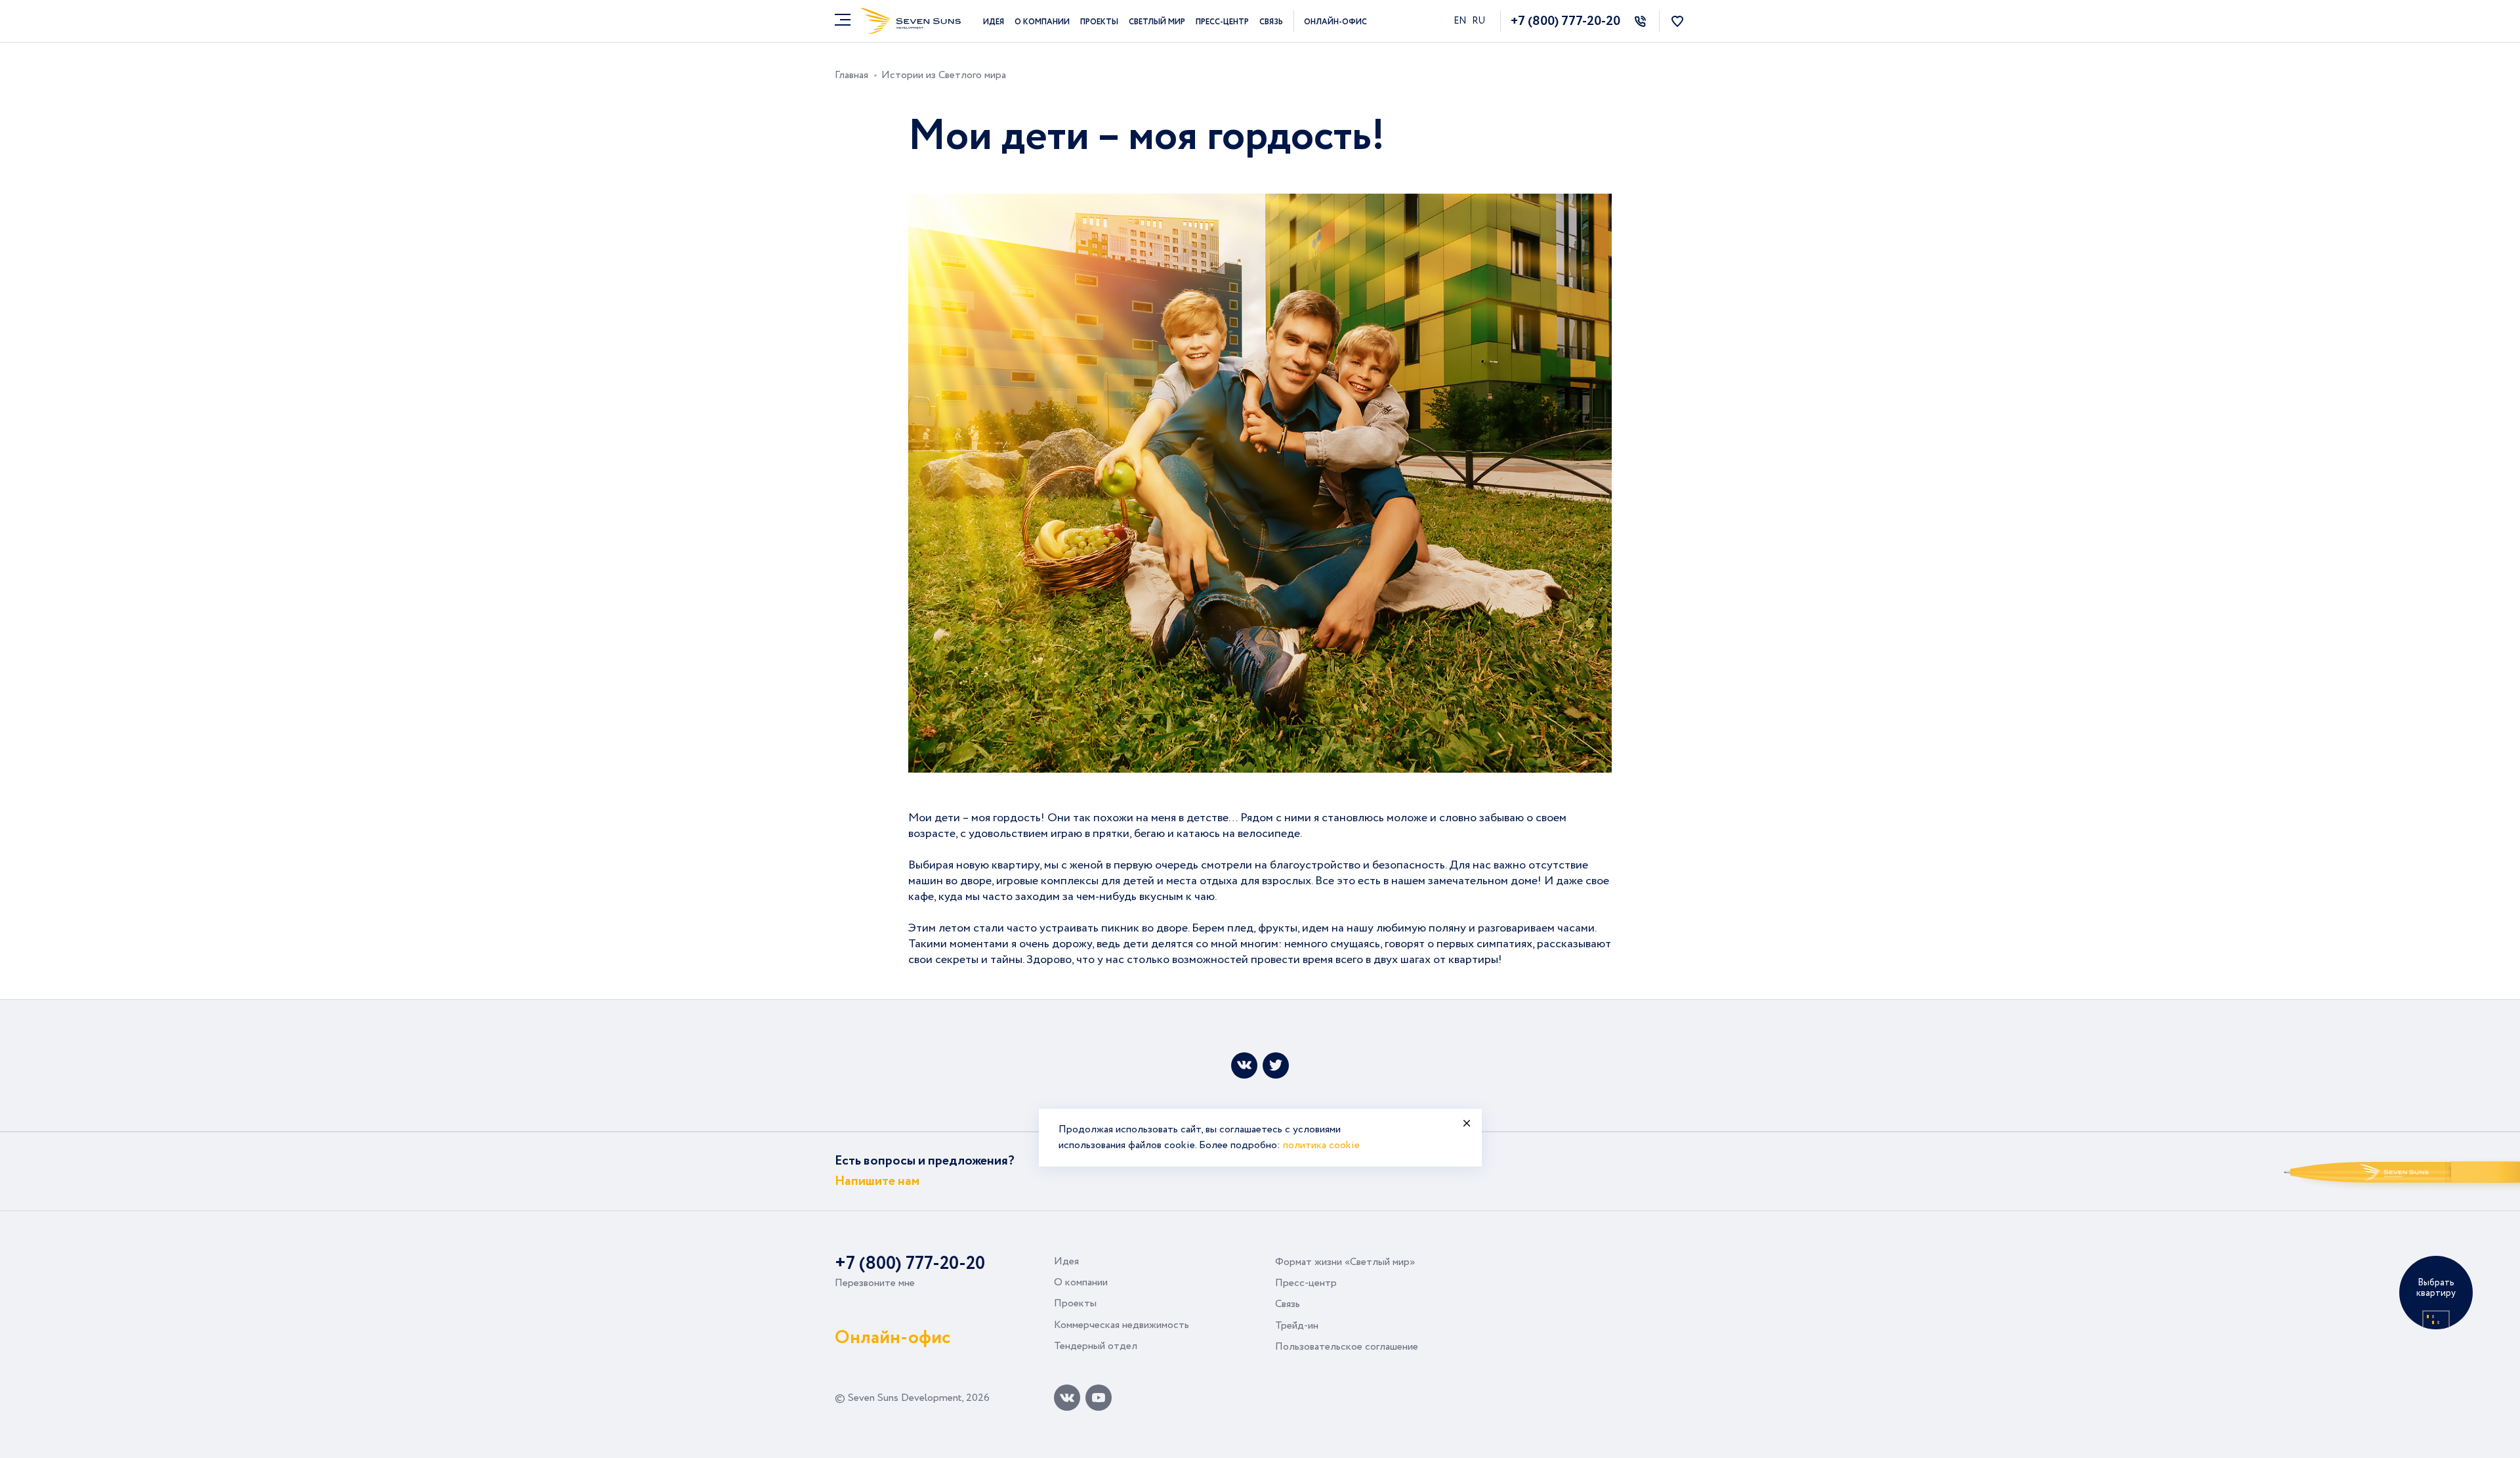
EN (1461, 21)
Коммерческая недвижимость (1122, 1325)
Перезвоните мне (875, 1283)
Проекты (1099, 22)
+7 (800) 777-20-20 (1565, 21)
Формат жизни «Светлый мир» (1345, 1262)
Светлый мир (1157, 22)
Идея (994, 22)
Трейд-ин (1297, 1326)
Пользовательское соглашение (1347, 1347)
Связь (1271, 22)
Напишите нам (877, 1181)
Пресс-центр (1222, 22)
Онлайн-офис (1335, 22)
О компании (1042, 22)
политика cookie (1321, 1145)
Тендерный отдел (1096, 1346)
